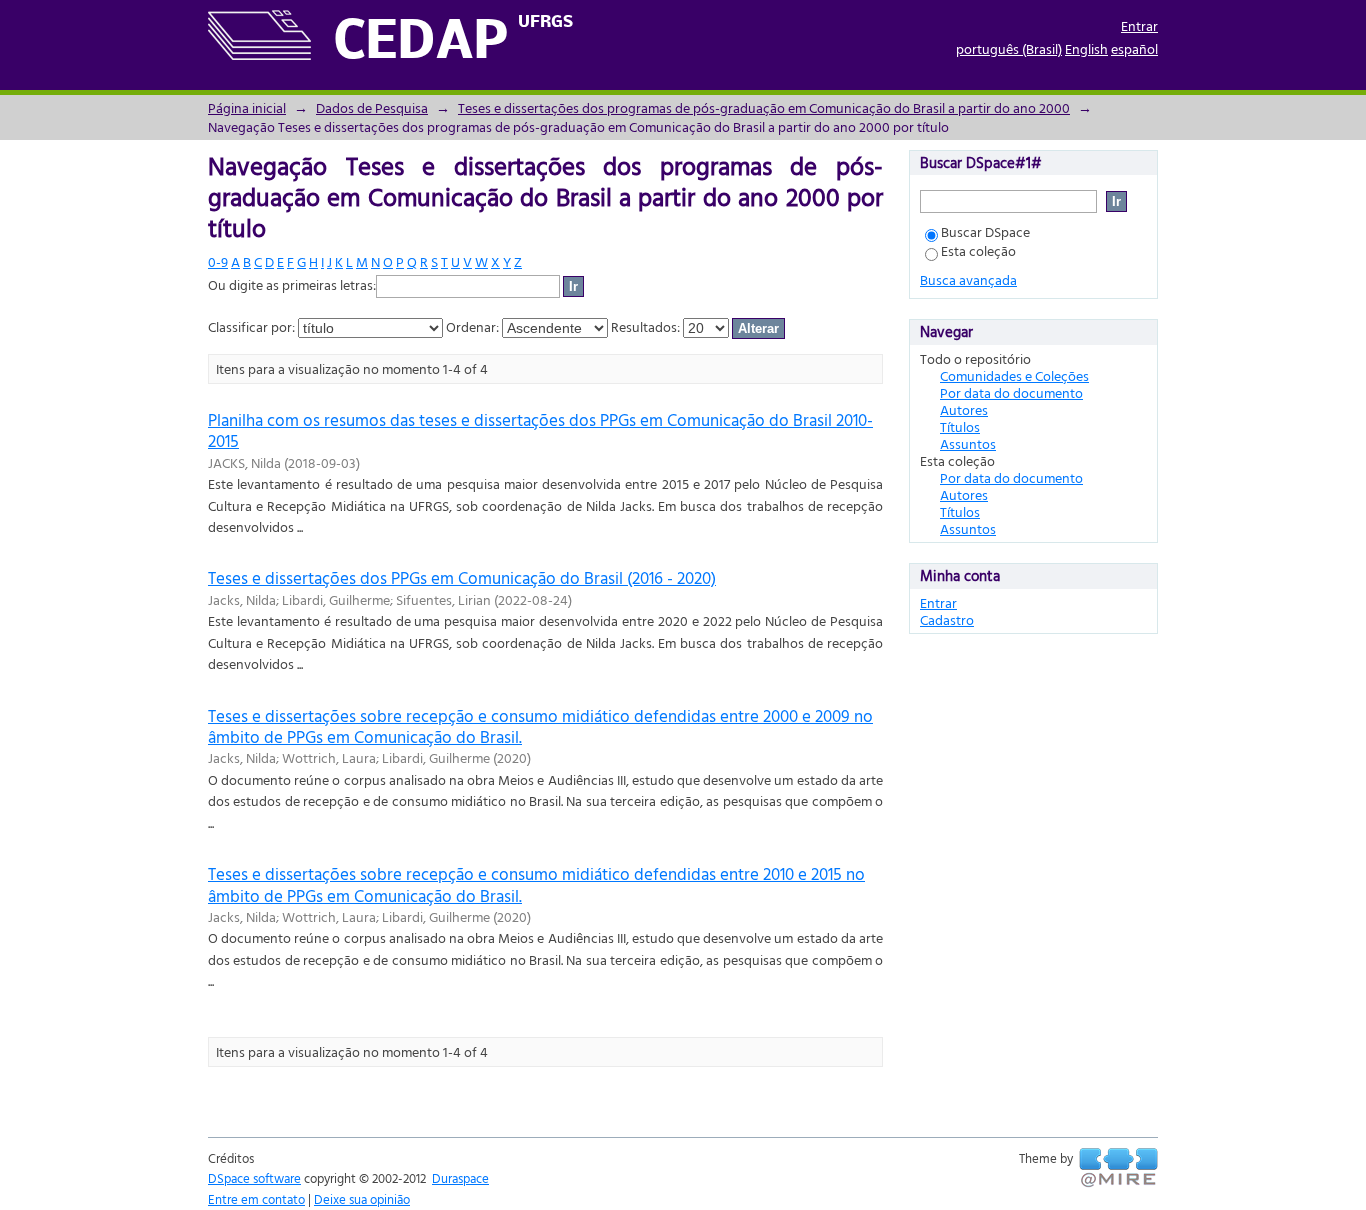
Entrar (1139, 25)
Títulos (960, 426)
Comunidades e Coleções (1014, 375)
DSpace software (254, 1178)
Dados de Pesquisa (372, 107)
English (1086, 48)
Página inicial (247, 107)
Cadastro (947, 619)
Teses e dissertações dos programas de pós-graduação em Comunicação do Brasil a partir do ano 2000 (764, 107)
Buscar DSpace (985, 231)
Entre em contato (256, 1199)
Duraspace (460, 1178)
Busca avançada (968, 279)
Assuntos (968, 443)
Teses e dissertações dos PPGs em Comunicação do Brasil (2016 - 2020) (462, 577)
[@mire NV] (1118, 1168)
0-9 (218, 261)
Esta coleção (978, 250)
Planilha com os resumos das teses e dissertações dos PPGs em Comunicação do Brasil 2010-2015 (540, 430)
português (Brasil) (1009, 48)
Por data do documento (1011, 392)
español (1134, 48)
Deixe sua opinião (362, 1199)
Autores (964, 409)
